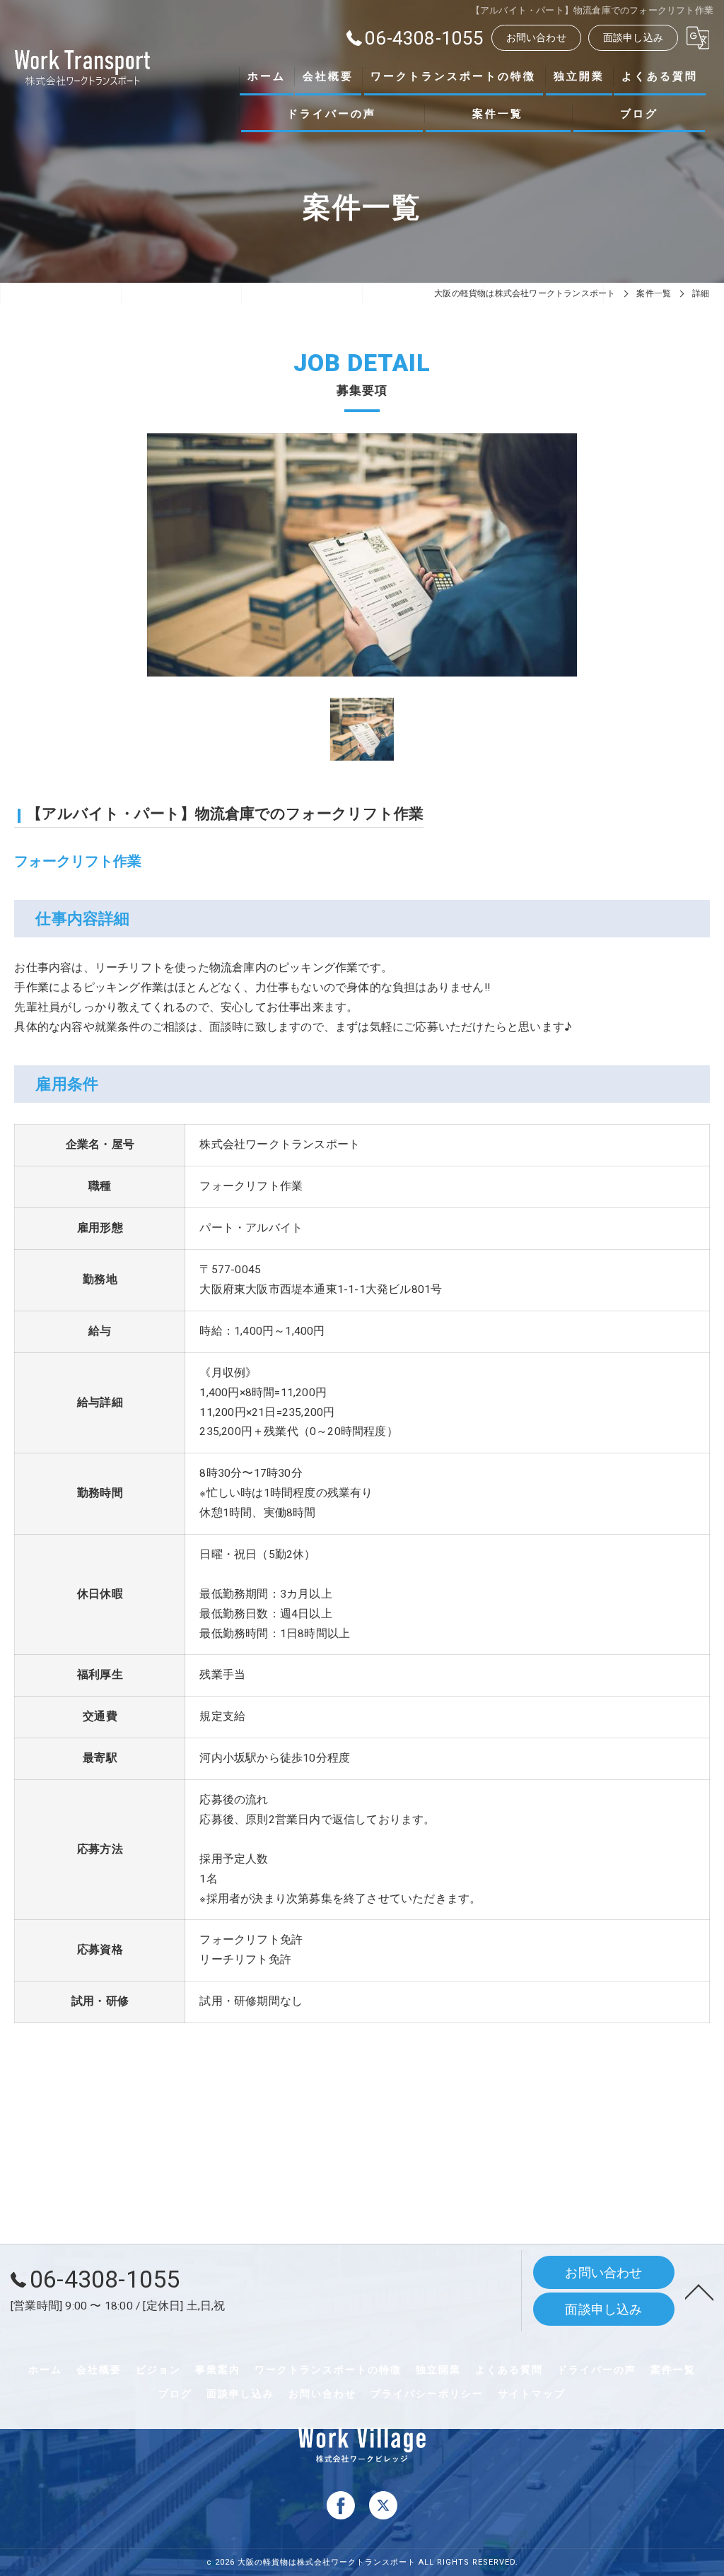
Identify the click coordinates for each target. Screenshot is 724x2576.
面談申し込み (633, 37)
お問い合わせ (536, 37)
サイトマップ (532, 2394)
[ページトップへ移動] (699, 2291)
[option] (362, 555)
